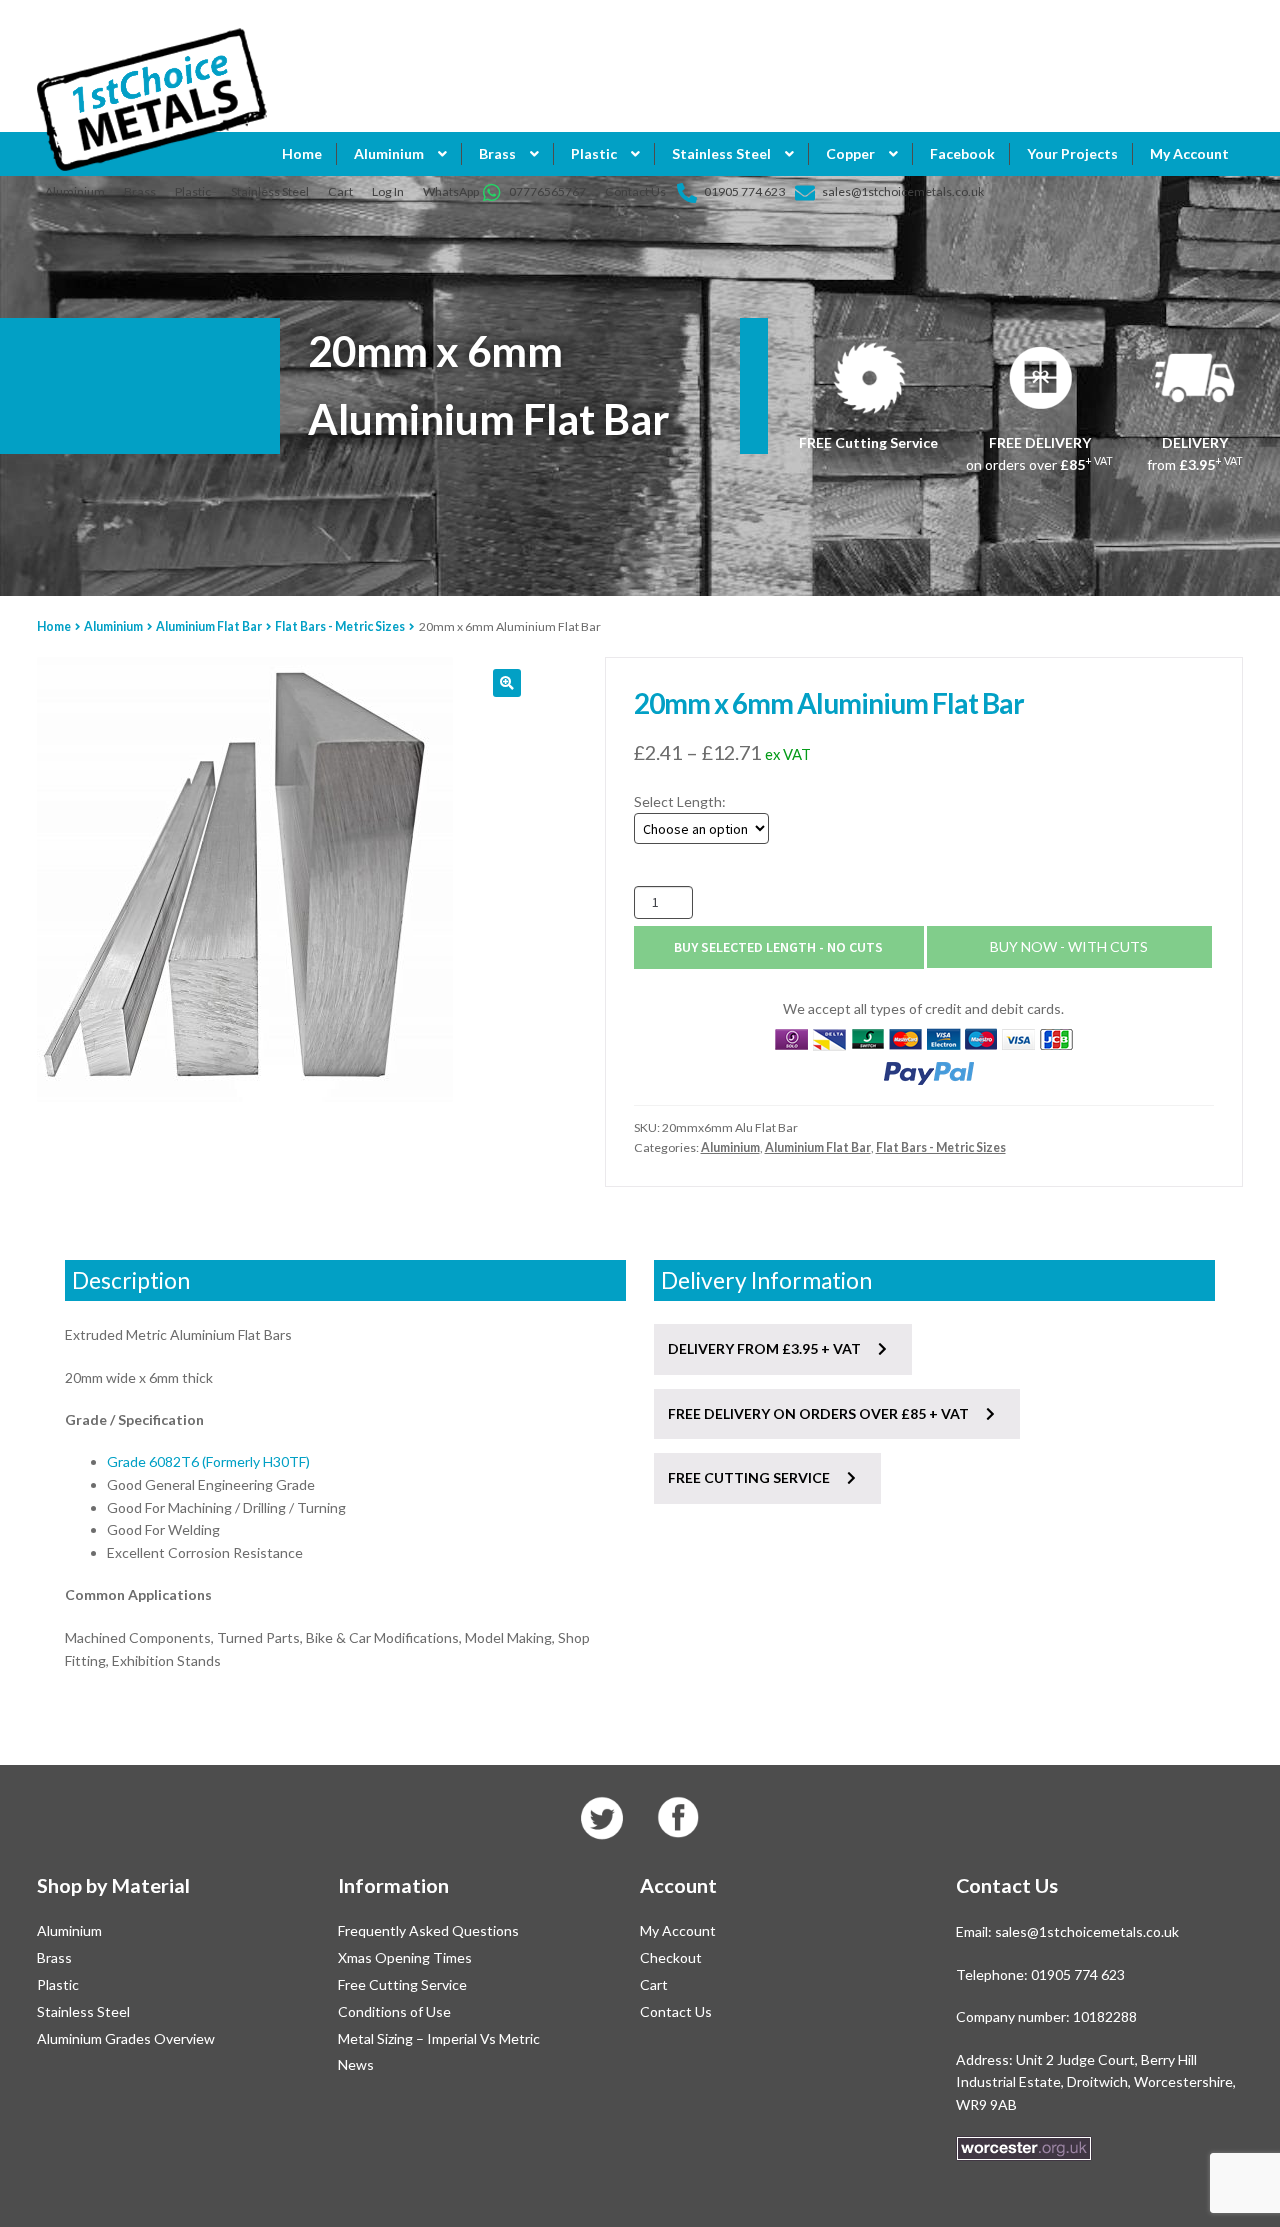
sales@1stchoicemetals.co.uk (903, 191)
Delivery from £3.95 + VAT (766, 1348)
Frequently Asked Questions (428, 1930)
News (356, 2064)
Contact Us (635, 191)
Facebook (962, 153)
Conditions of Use (394, 2011)
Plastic (193, 191)
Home (302, 153)
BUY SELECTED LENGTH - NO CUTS (778, 947)
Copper (850, 153)
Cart (340, 191)
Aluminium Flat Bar (209, 626)
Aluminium (75, 191)
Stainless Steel (270, 191)
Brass (140, 191)
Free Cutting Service (402, 1984)
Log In (388, 191)
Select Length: (680, 801)
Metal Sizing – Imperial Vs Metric (439, 2038)
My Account (1189, 153)
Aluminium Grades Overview (126, 2038)
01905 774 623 (744, 191)
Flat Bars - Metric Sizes (340, 626)
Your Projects (1072, 153)
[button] (507, 683)
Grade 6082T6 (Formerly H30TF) (208, 1461)
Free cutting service (750, 1477)
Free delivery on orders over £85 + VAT (820, 1413)
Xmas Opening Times (405, 1957)
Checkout (671, 1957)
